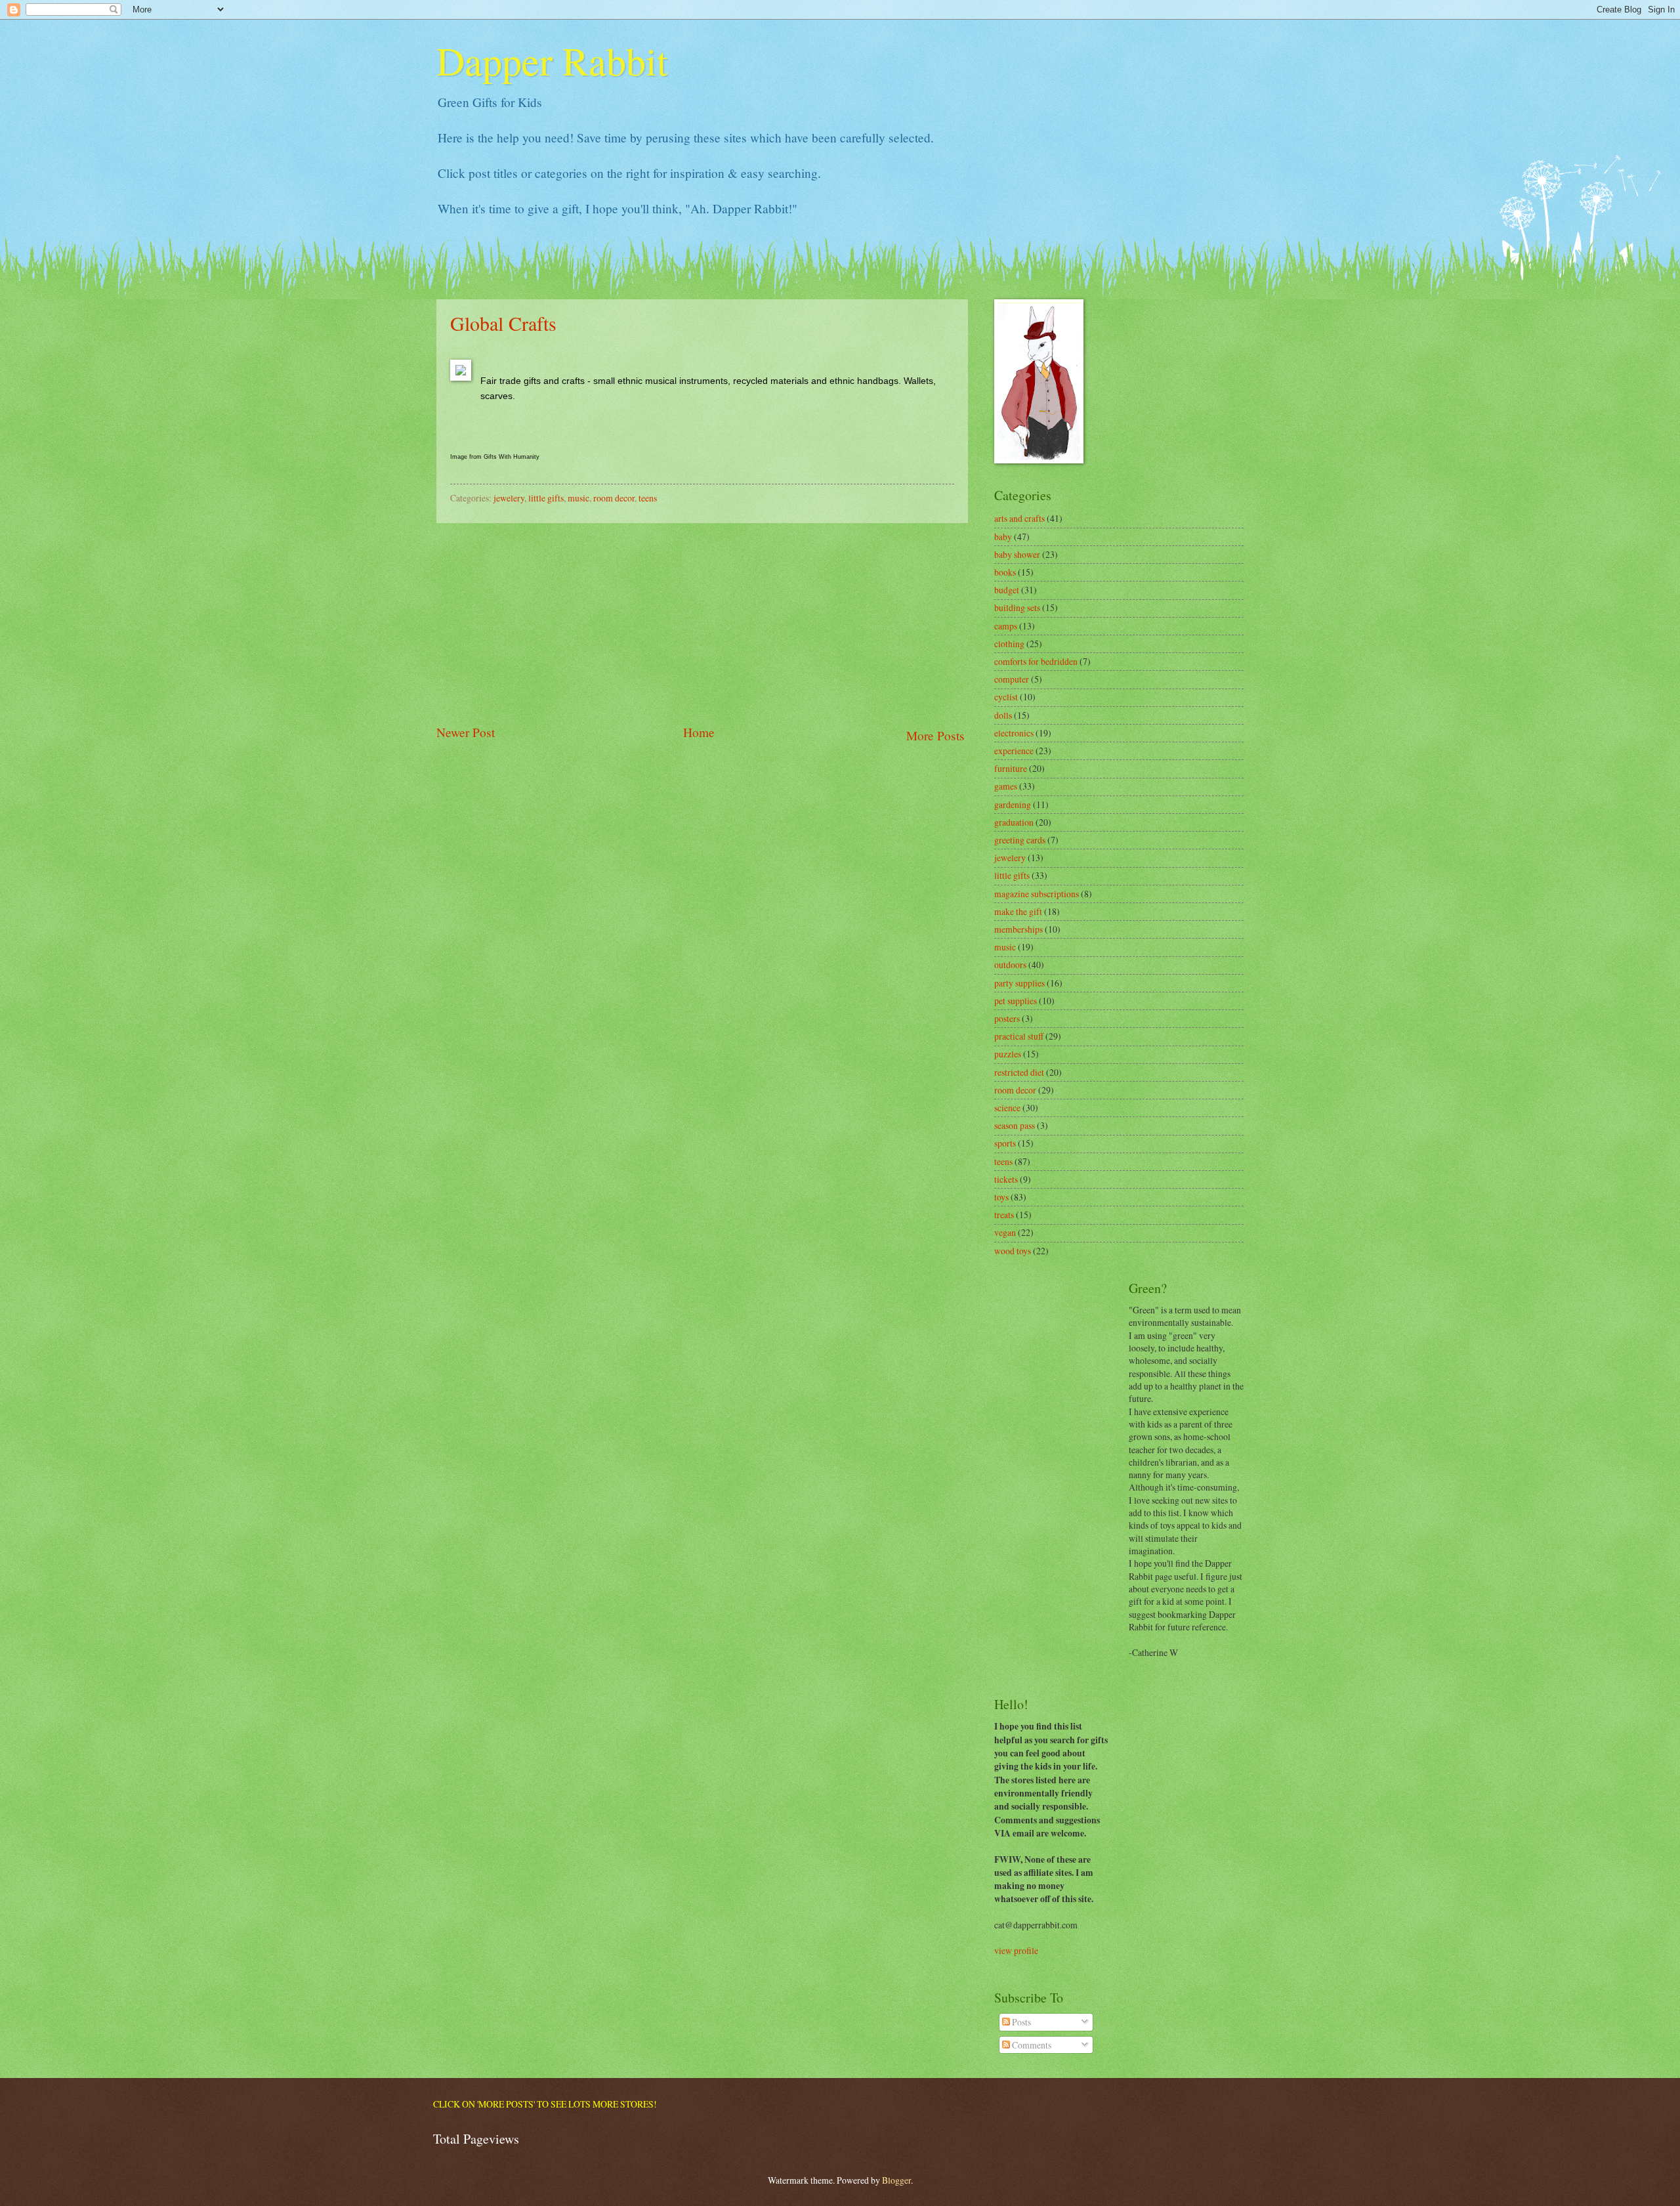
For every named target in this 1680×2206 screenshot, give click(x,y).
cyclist (1006, 697)
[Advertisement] (702, 623)
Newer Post (466, 732)
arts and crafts (1019, 518)
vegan (1005, 1232)
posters (1007, 1018)
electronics (1014, 733)
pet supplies (1016, 1001)
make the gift (1018, 911)
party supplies (1019, 983)
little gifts (546, 498)
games (1006, 786)
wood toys (1013, 1251)
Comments (1031, 2045)
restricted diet (1019, 1072)
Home (699, 732)
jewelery (509, 498)
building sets (1017, 607)
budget (1007, 590)
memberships (1018, 929)
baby (1003, 537)
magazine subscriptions (1037, 894)
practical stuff (1019, 1036)
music (578, 498)
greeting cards (1020, 840)
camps (1006, 626)
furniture (1011, 768)
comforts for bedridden (1036, 661)
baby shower (1017, 554)
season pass (1015, 1125)
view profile (1016, 1950)
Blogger (896, 2180)
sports (1005, 1143)
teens (648, 498)
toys (1001, 1197)
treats (1004, 1215)
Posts (1020, 2022)
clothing (1009, 644)
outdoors (1010, 965)
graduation (1014, 822)
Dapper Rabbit (552, 60)
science (1007, 1108)
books (1005, 572)
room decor (614, 498)
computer (1012, 679)
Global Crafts (503, 323)
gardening (1013, 804)
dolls (1003, 715)
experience (1014, 751)
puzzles (1008, 1054)
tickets (1006, 1179)
